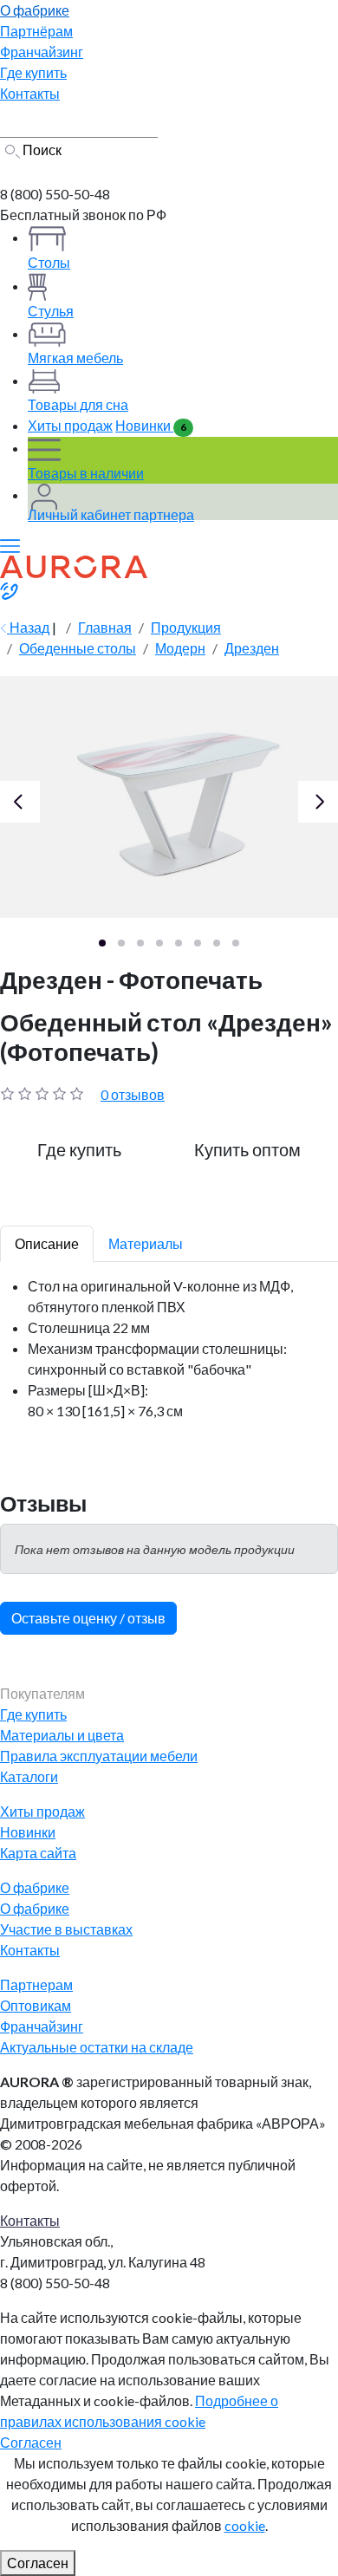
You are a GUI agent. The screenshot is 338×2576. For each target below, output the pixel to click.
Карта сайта (38, 1853)
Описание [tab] (47, 1243)
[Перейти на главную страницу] (72, 171)
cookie (245, 2525)
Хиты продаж (70, 425)
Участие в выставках (66, 1929)
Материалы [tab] (146, 1243)
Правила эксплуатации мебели (99, 1756)
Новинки (151, 425)
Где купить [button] (79, 1149)
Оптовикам (36, 2005)
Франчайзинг (42, 2026)
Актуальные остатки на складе (97, 2047)
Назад (28, 627)
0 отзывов (133, 1094)
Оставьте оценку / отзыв (88, 1618)
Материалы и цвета (62, 1735)
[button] (102, 943)
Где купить (33, 1714)
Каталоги (29, 1776)
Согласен (31, 2442)
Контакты (30, 1950)
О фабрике (35, 1908)
